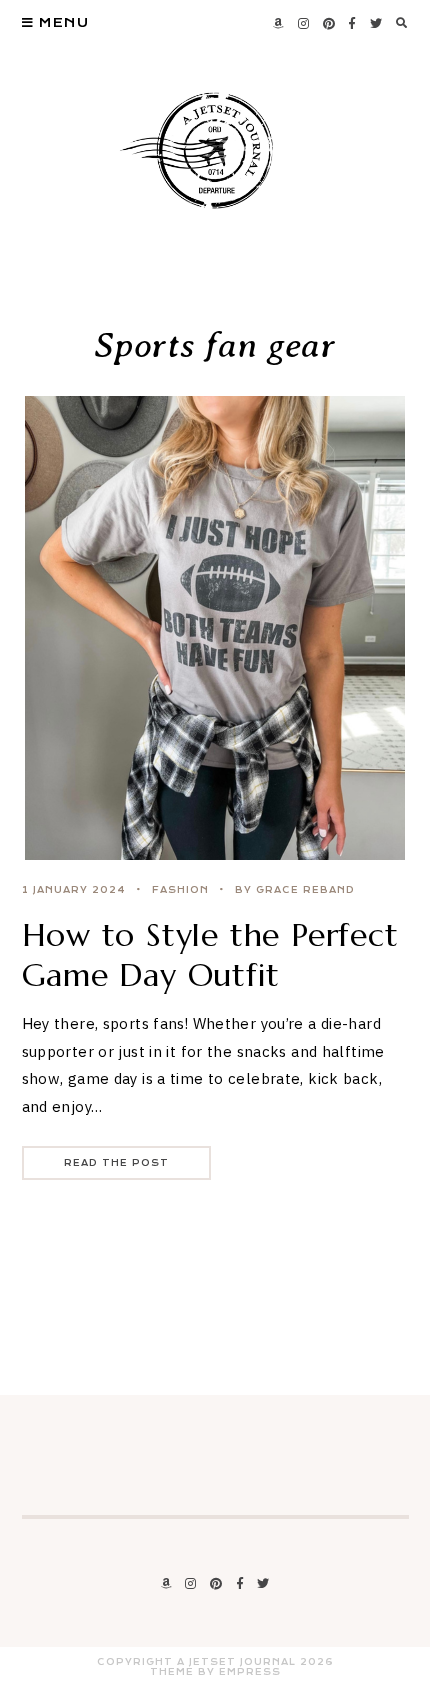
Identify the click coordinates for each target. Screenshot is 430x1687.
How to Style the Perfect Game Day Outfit (210, 955)
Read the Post (116, 1163)
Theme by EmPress (215, 1672)
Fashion (180, 890)
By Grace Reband (295, 890)
